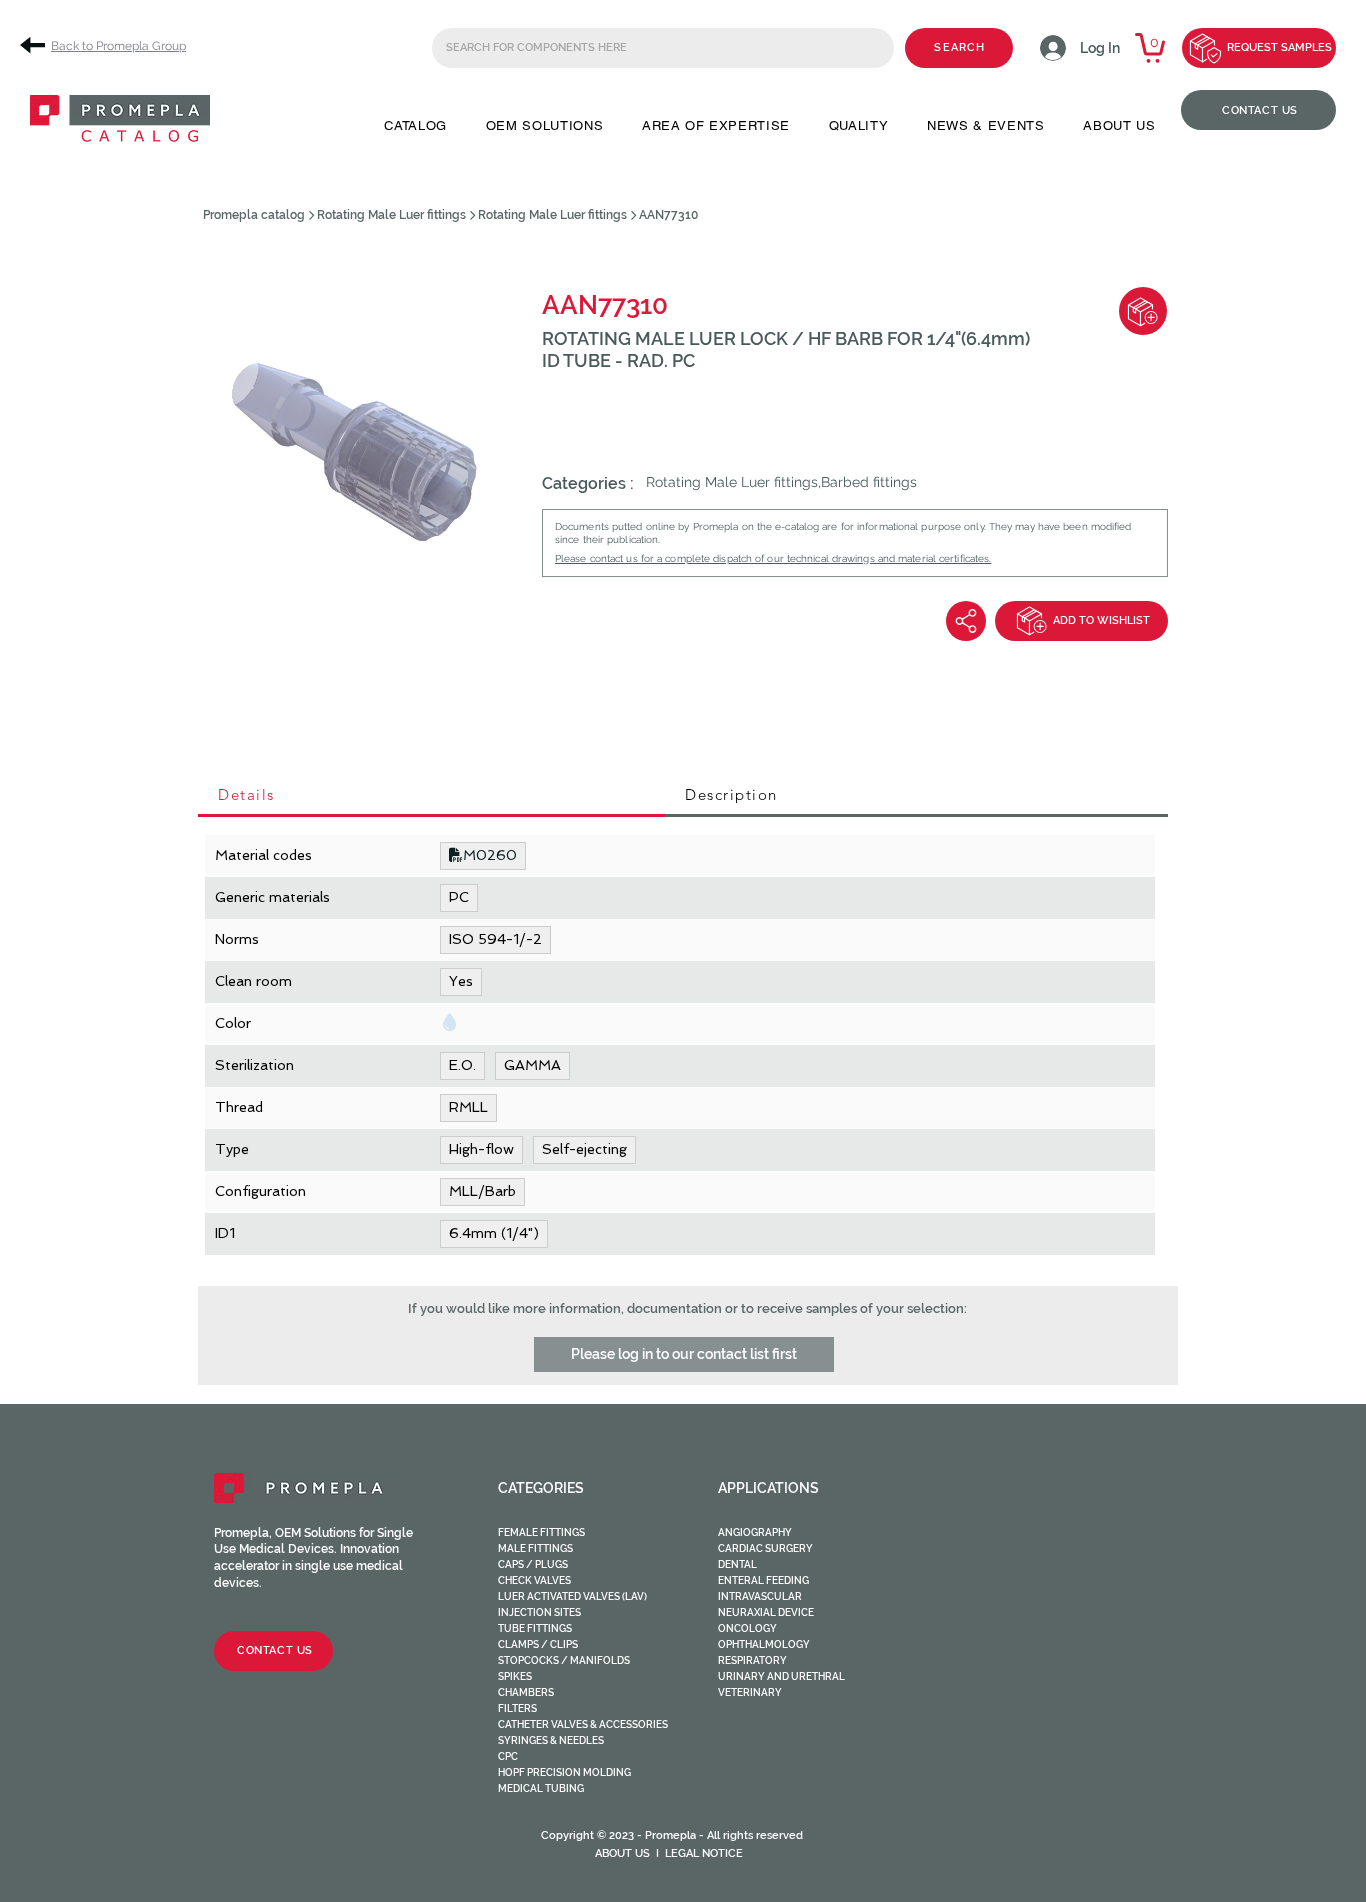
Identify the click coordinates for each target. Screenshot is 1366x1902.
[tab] (431, 796)
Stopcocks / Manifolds (564, 1660)
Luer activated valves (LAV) (572, 1596)
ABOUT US (622, 1853)
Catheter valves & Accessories (583, 1724)
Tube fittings (535, 1628)
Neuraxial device (766, 1612)
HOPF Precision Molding (564, 1772)
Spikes (515, 1676)
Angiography (755, 1532)
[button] (415, 125)
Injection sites (539, 1612)
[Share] (966, 621)
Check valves (534, 1580)
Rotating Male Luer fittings (391, 215)
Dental (737, 1564)
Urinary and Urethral (781, 1676)
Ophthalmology (764, 1644)
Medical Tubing (541, 1788)
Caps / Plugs (533, 1564)
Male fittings (535, 1548)
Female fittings (541, 1532)
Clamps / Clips (538, 1644)
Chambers (526, 1692)
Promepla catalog (254, 215)
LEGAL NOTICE (704, 1853)
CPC (508, 1756)
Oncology (747, 1628)
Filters (517, 1708)
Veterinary (750, 1692)
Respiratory (752, 1660)
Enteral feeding (763, 1580)
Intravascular (760, 1596)
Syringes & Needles (551, 1740)
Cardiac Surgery (765, 1548)
